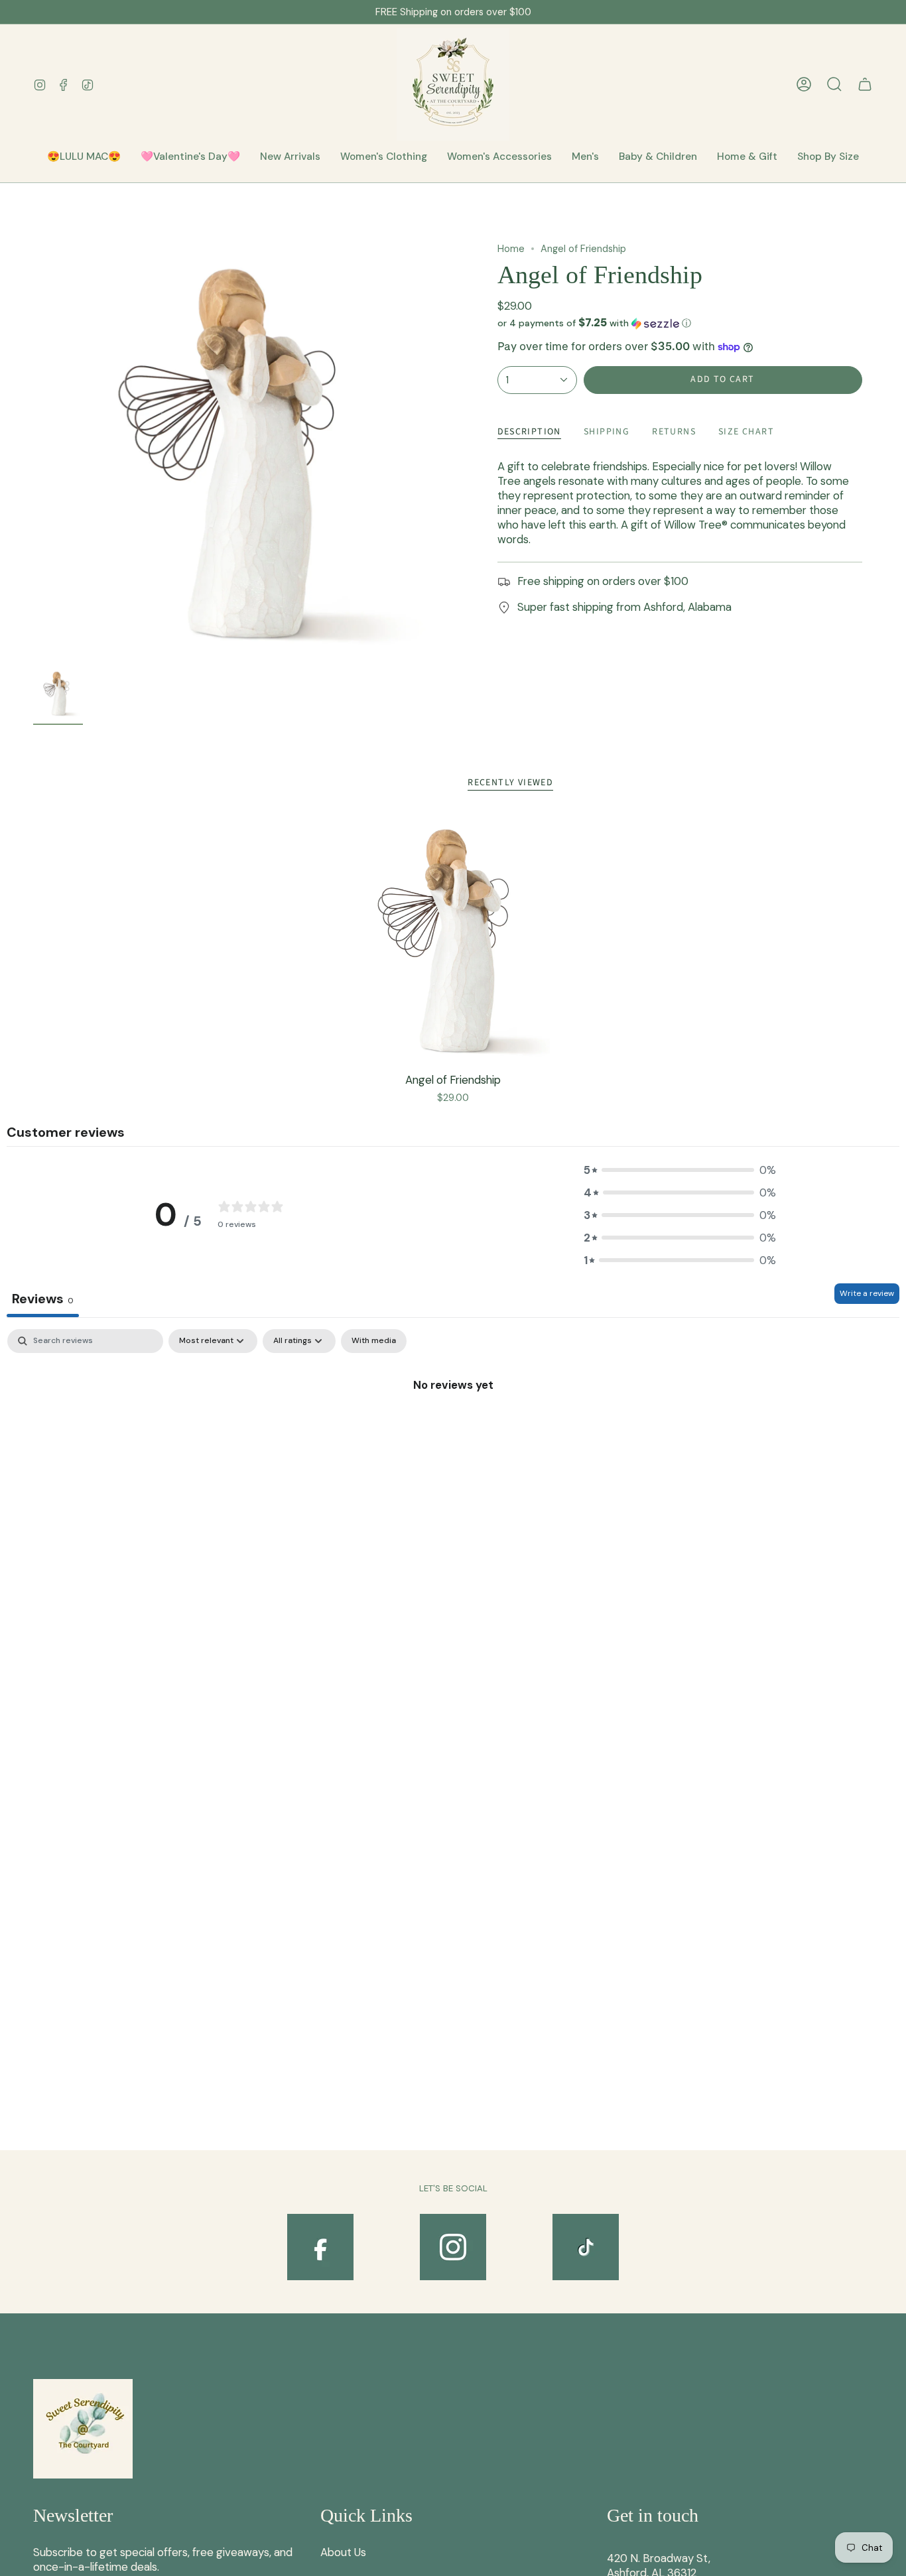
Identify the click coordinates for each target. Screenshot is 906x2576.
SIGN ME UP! (583, 1330)
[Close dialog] (697, 1157)
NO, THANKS (583, 1370)
